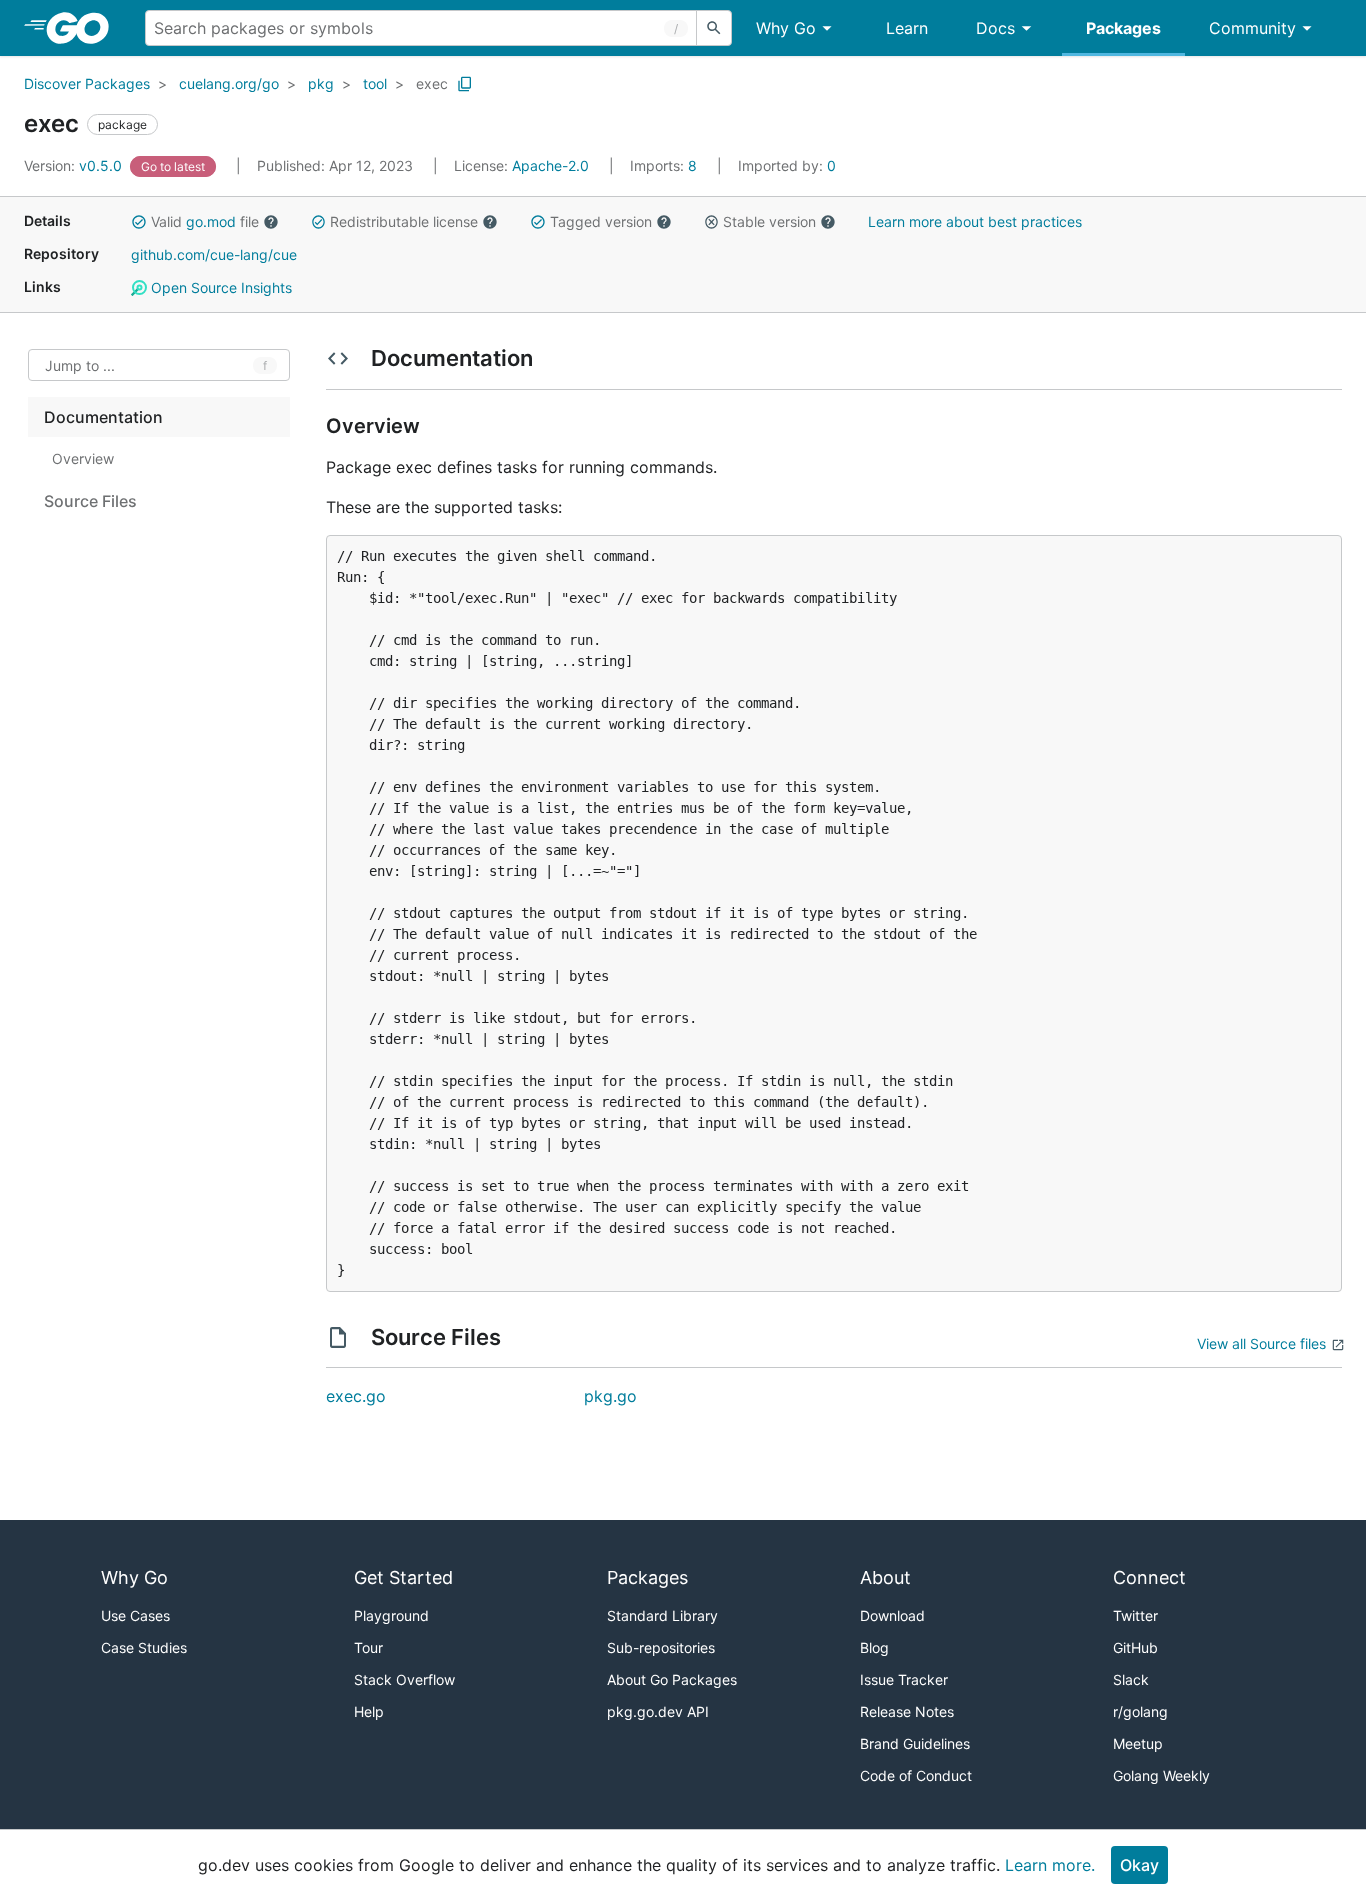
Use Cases (135, 1615)
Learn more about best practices (975, 221)
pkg (321, 83)
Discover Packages (87, 83)
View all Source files (1261, 1343)
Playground (391, 1615)
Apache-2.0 (550, 165)
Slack (1131, 1679)
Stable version (769, 221)
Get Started (403, 1577)
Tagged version (601, 221)
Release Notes (907, 1711)
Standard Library (662, 1615)
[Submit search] (714, 28)
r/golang (1140, 1711)
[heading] (84, 28)
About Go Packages (672, 1679)
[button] (139, 222)
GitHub (1135, 1647)
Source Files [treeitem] (90, 501)
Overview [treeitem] (83, 458)
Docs (995, 28)
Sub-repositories (661, 1647)
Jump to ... (80, 365)
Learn (907, 28)
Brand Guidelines (915, 1743)
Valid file (205, 221)
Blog (874, 1647)
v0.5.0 (75, 165)
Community (1252, 28)
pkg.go (610, 1396)
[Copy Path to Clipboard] (465, 84)
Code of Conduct (916, 1775)
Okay (1139, 1865)
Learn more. (1050, 1865)
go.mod (211, 221)
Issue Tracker (904, 1679)
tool (375, 83)
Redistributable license (404, 221)
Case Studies (144, 1647)
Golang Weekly (1161, 1775)
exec (432, 83)
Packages (1123, 28)
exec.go (356, 1396)
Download (892, 1615)
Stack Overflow (404, 1679)
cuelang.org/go (229, 83)
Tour (368, 1647)
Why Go (786, 28)
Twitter (1135, 1615)
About (885, 1577)
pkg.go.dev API (658, 1711)
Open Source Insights (219, 287)
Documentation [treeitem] (103, 417)
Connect (1149, 1577)
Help (369, 1711)
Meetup (1138, 1743)
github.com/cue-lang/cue (214, 254)
